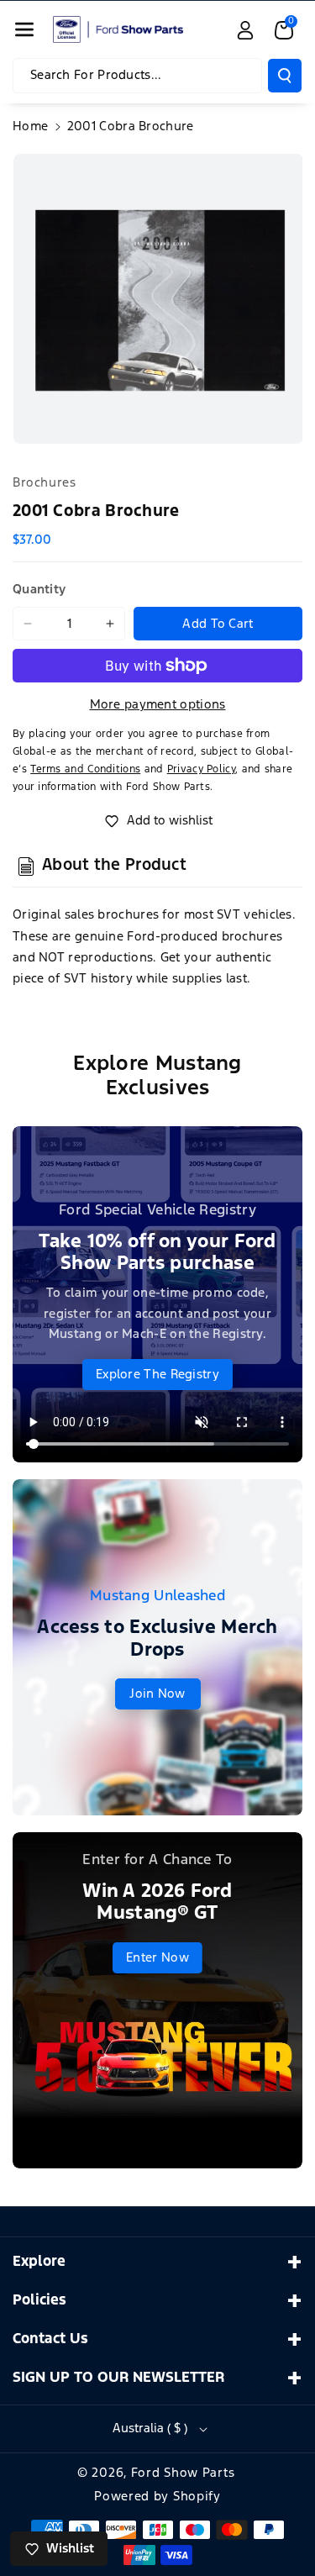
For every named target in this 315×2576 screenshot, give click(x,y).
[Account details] (245, 30)
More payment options (158, 705)
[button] (24, 29)
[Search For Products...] (285, 76)
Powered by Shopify (157, 2497)
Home (30, 126)
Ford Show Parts (183, 2473)
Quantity (39, 590)
